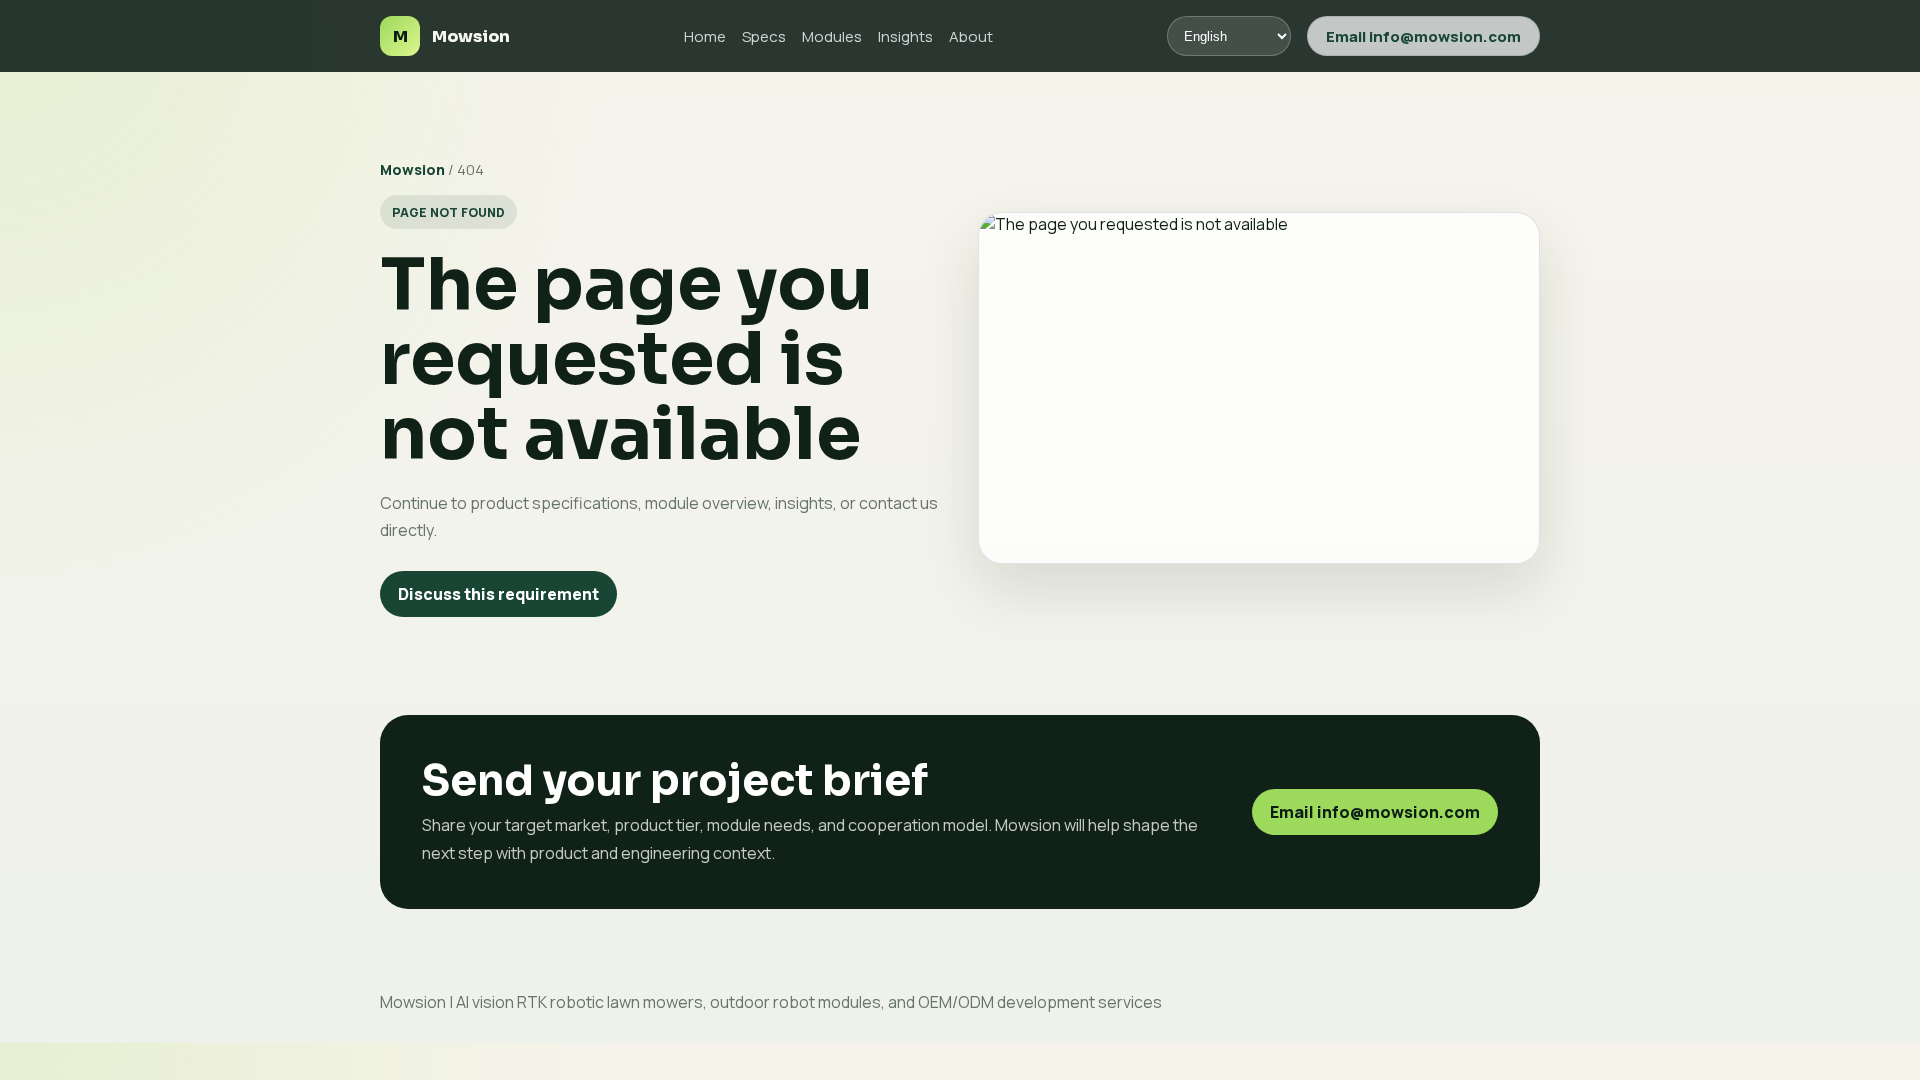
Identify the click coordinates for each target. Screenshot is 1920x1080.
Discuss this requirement (498, 594)
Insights (905, 36)
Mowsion (412, 169)
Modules (832, 36)
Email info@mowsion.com (1423, 36)
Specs (764, 36)
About (971, 36)
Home (705, 36)
